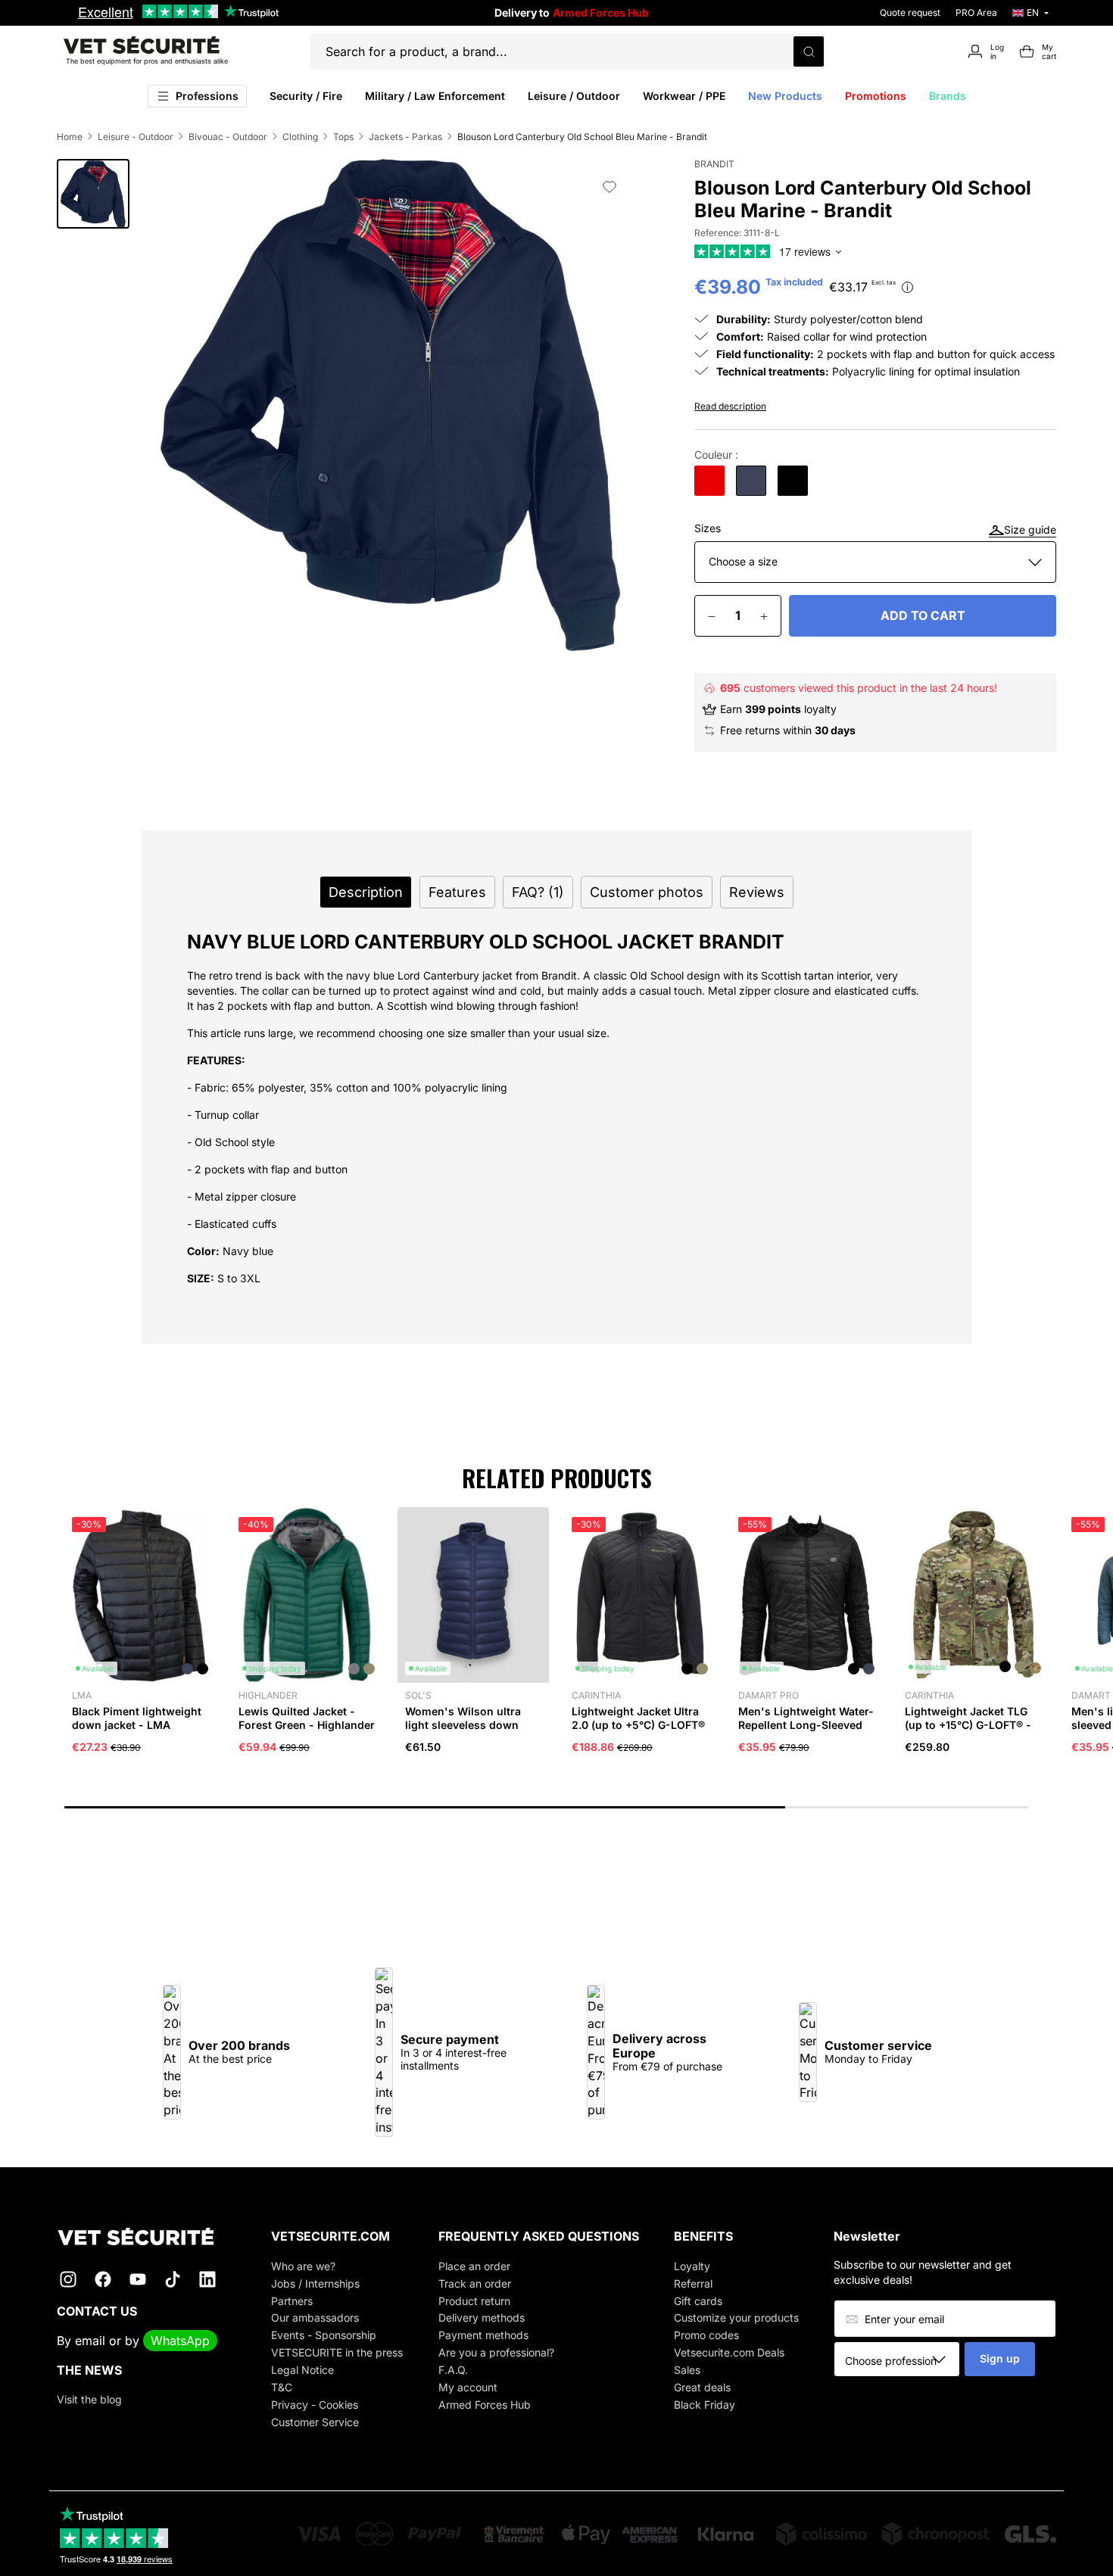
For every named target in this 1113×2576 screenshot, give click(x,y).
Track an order (475, 2283)
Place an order (474, 2266)
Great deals (702, 2387)
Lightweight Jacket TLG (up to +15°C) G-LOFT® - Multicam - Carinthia (968, 1725)
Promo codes (706, 2335)
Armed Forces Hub (485, 2405)
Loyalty (692, 2266)
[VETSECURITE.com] (147, 2236)
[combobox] (902, 2360)
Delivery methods (482, 2317)
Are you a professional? (496, 2352)
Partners (292, 2301)
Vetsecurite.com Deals (729, 2352)
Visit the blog (89, 2399)
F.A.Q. (453, 2370)
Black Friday (705, 2405)
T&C (282, 2387)
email (90, 2341)
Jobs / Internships (315, 2283)
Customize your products (736, 2317)
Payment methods (483, 2335)
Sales (687, 2370)
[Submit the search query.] (809, 51)
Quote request (910, 12)
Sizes (708, 528)
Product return (474, 2301)
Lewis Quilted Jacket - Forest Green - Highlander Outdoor (307, 1725)
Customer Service (315, 2422)
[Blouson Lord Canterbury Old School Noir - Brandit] (793, 481)
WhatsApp (180, 2341)
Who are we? (303, 2266)
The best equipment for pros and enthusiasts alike (147, 61)
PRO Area (976, 12)
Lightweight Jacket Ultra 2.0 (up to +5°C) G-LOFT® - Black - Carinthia (638, 1725)
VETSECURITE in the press (337, 2352)
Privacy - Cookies (315, 2405)
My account (468, 2387)
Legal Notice (302, 2370)
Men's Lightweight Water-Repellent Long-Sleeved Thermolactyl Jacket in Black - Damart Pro (806, 1732)
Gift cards (698, 2301)
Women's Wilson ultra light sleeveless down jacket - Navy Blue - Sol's (471, 1725)
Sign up (1000, 2358)
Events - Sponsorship (324, 2335)
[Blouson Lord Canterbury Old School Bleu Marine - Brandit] (751, 481)
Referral (693, 2283)
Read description (730, 406)
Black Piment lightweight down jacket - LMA (137, 1718)
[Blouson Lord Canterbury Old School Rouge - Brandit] (709, 481)
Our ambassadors (315, 2317)
